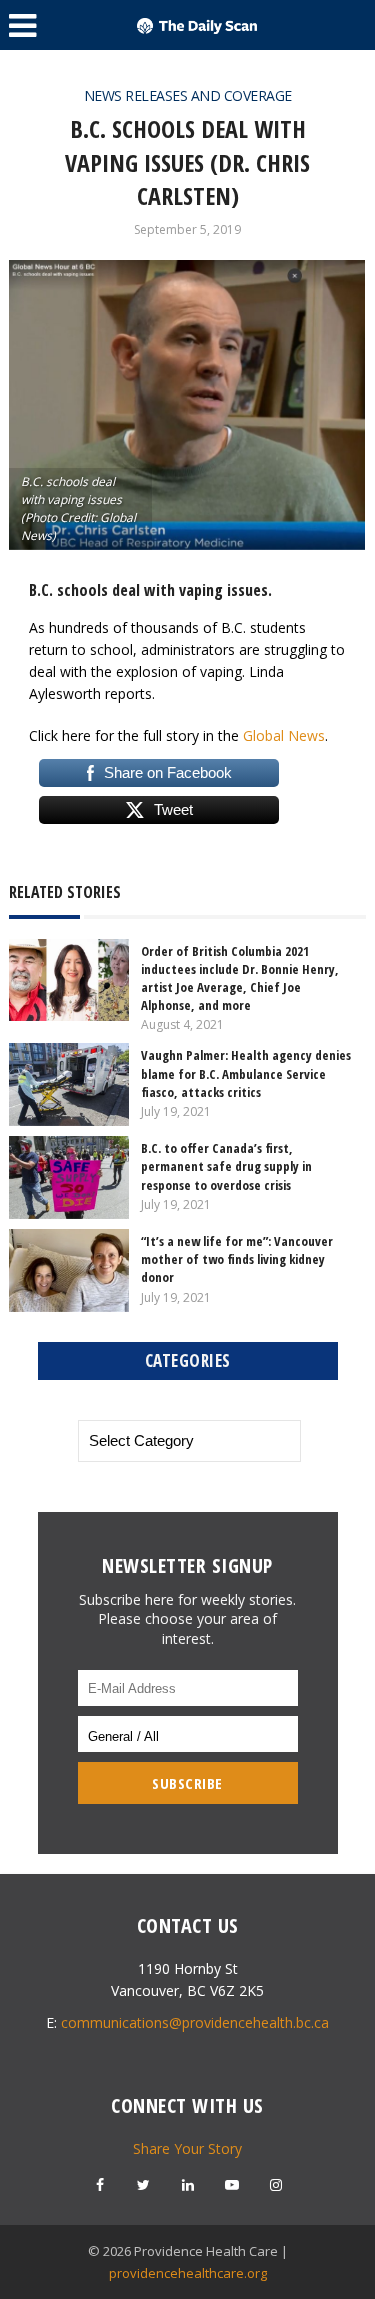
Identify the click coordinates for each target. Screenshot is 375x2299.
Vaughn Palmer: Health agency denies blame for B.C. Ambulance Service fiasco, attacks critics (246, 1073)
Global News (284, 735)
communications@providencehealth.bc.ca (195, 2022)
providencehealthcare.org (188, 2273)
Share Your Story (187, 2148)
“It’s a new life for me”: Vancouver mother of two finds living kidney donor (237, 1259)
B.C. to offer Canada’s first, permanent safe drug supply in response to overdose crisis (226, 1166)
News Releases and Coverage (188, 95)
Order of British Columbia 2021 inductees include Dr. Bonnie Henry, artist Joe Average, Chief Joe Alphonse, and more (240, 978)
